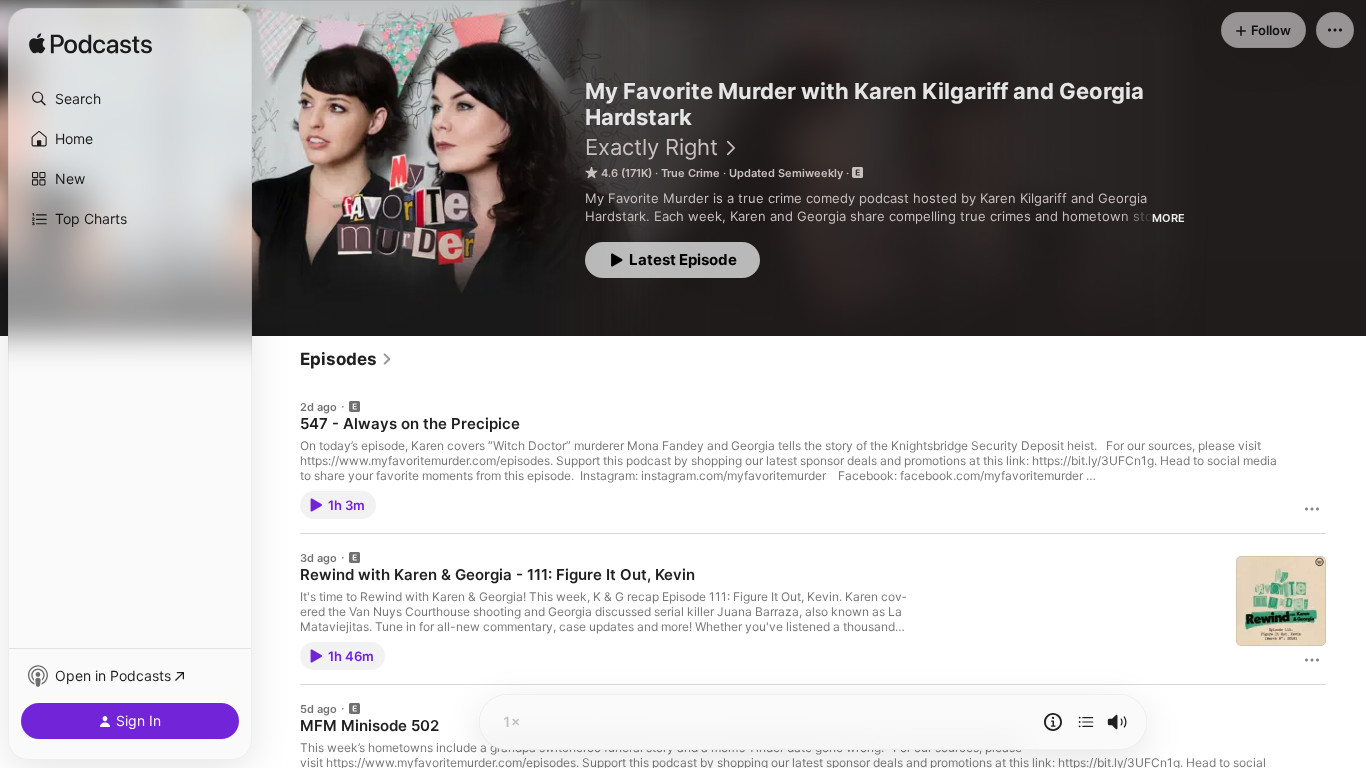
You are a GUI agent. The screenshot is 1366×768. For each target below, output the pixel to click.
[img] (90, 45)
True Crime (690, 173)
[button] (130, 99)
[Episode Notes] (1053, 722)
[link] (346, 359)
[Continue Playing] (1086, 722)
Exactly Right (651, 147)
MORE (1168, 218)
